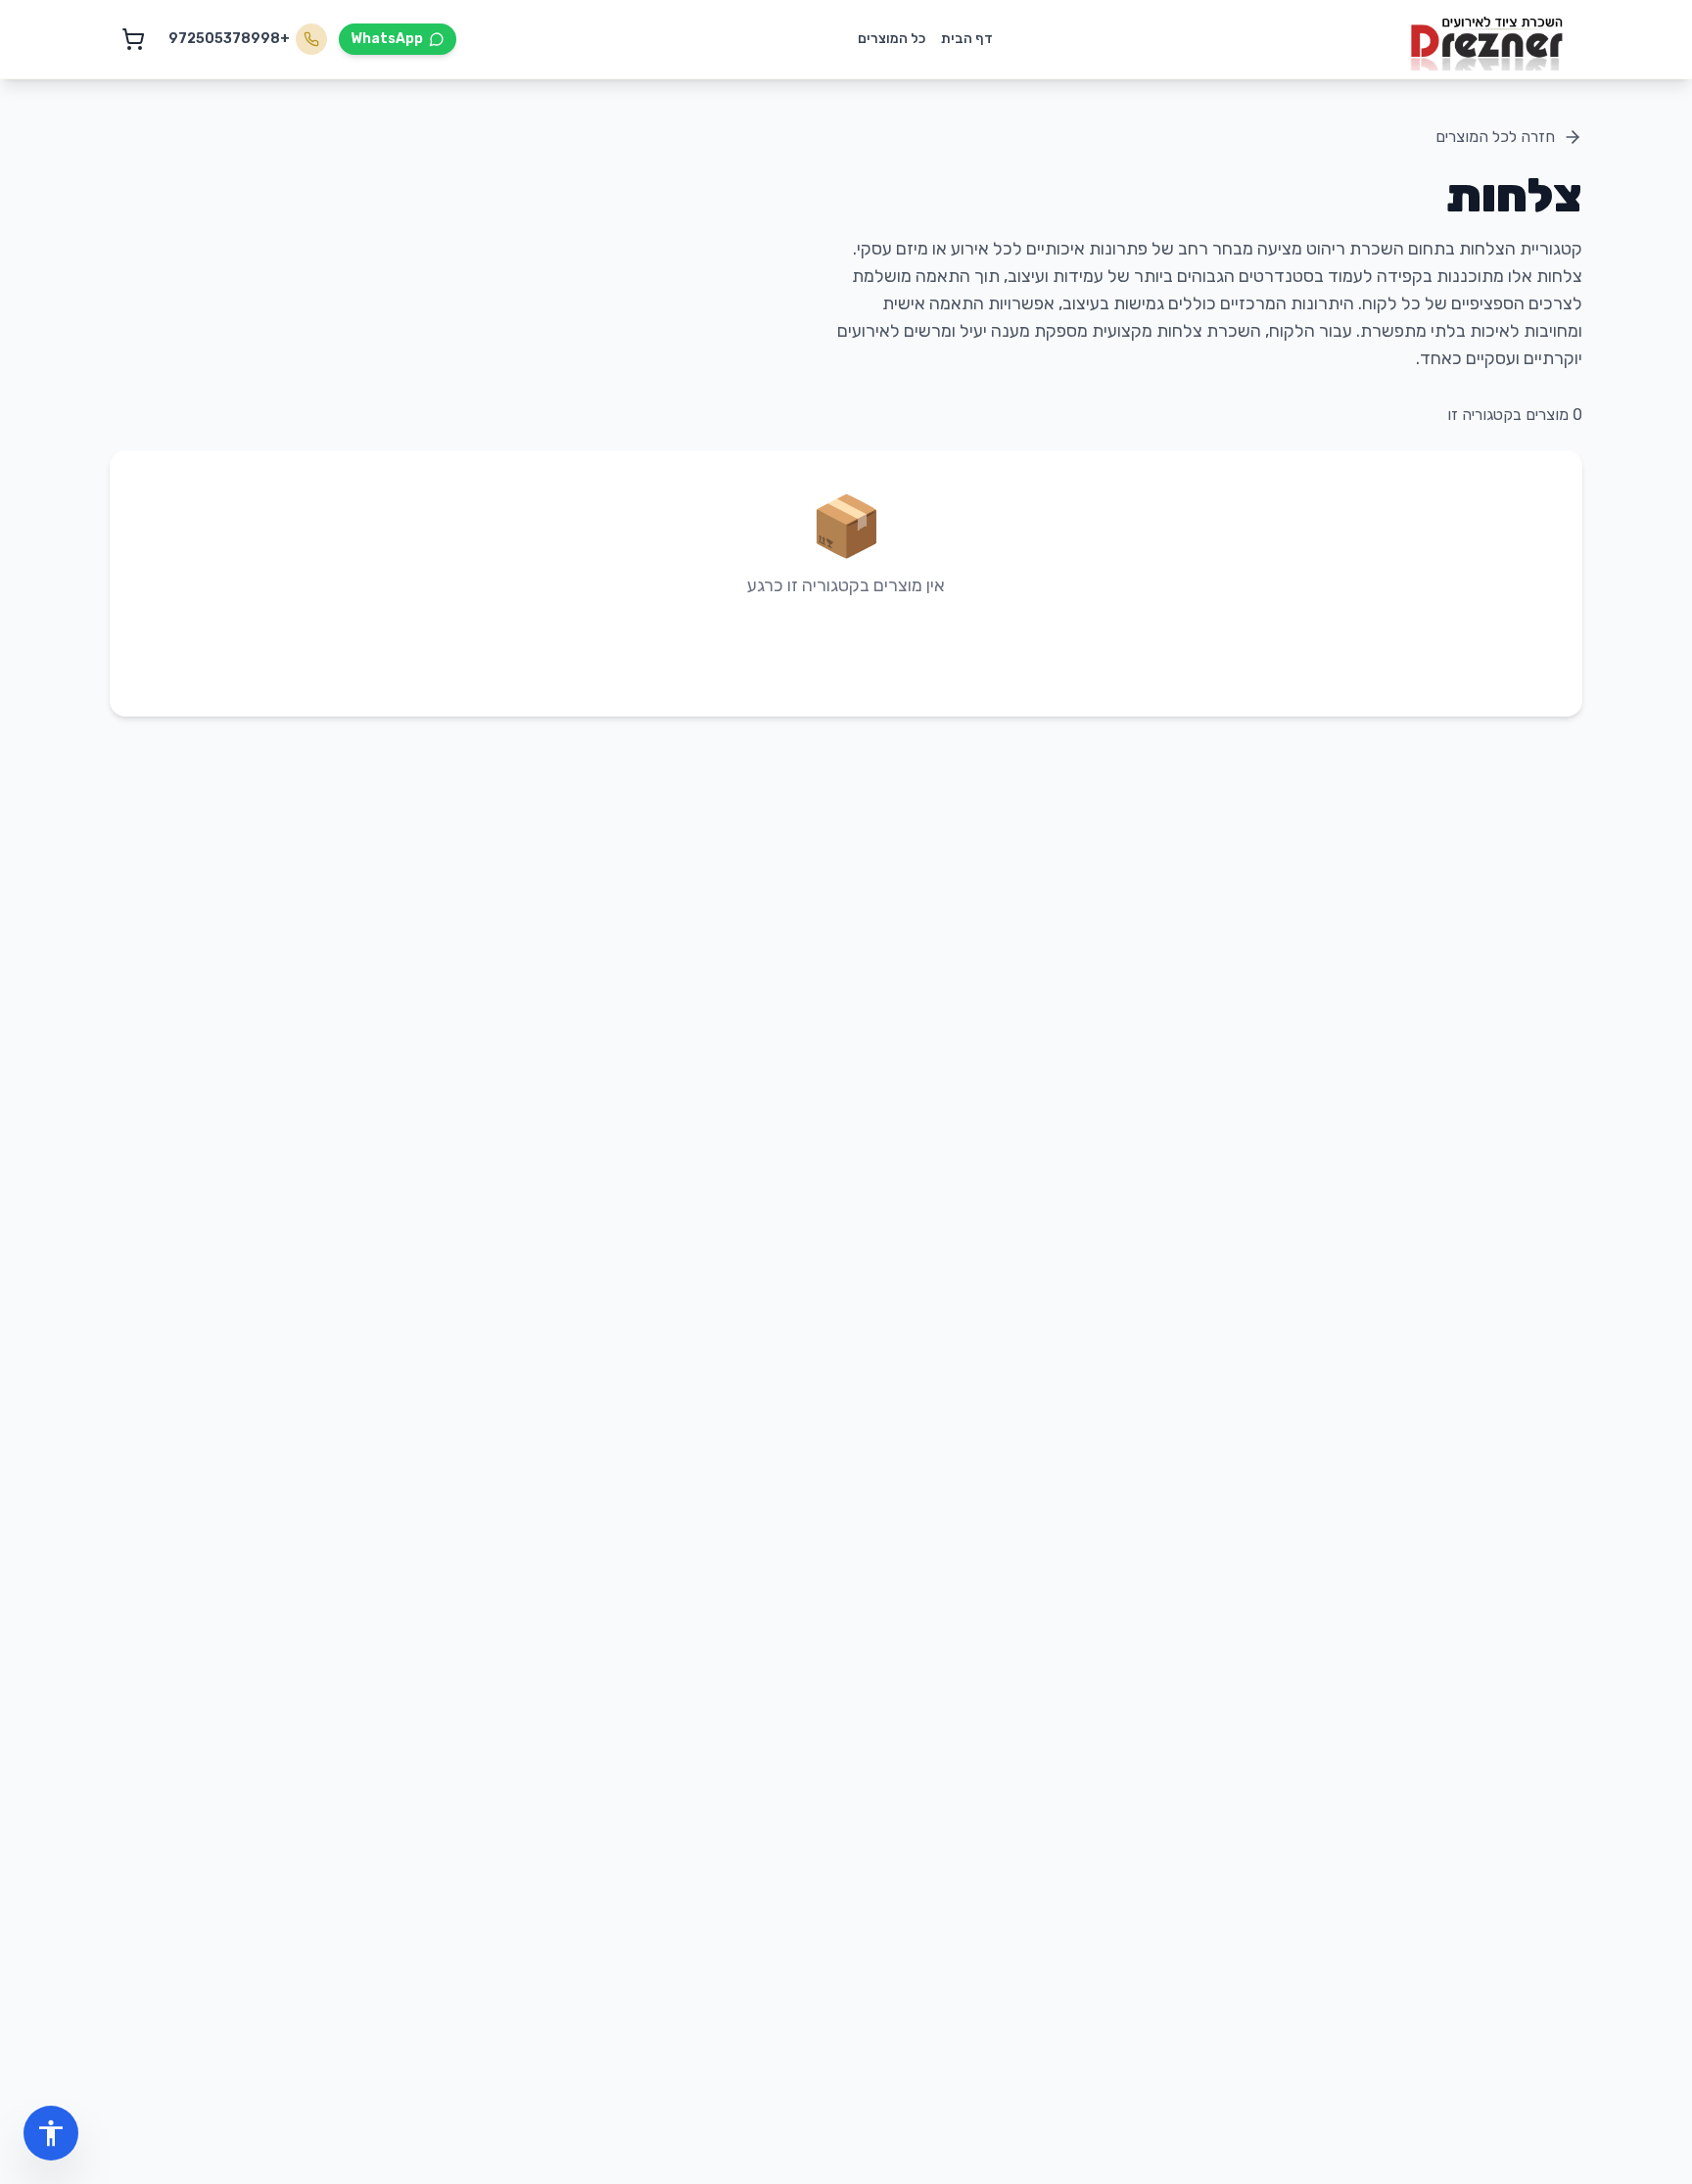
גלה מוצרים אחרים (846, 646)
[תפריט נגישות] (51, 2133)
